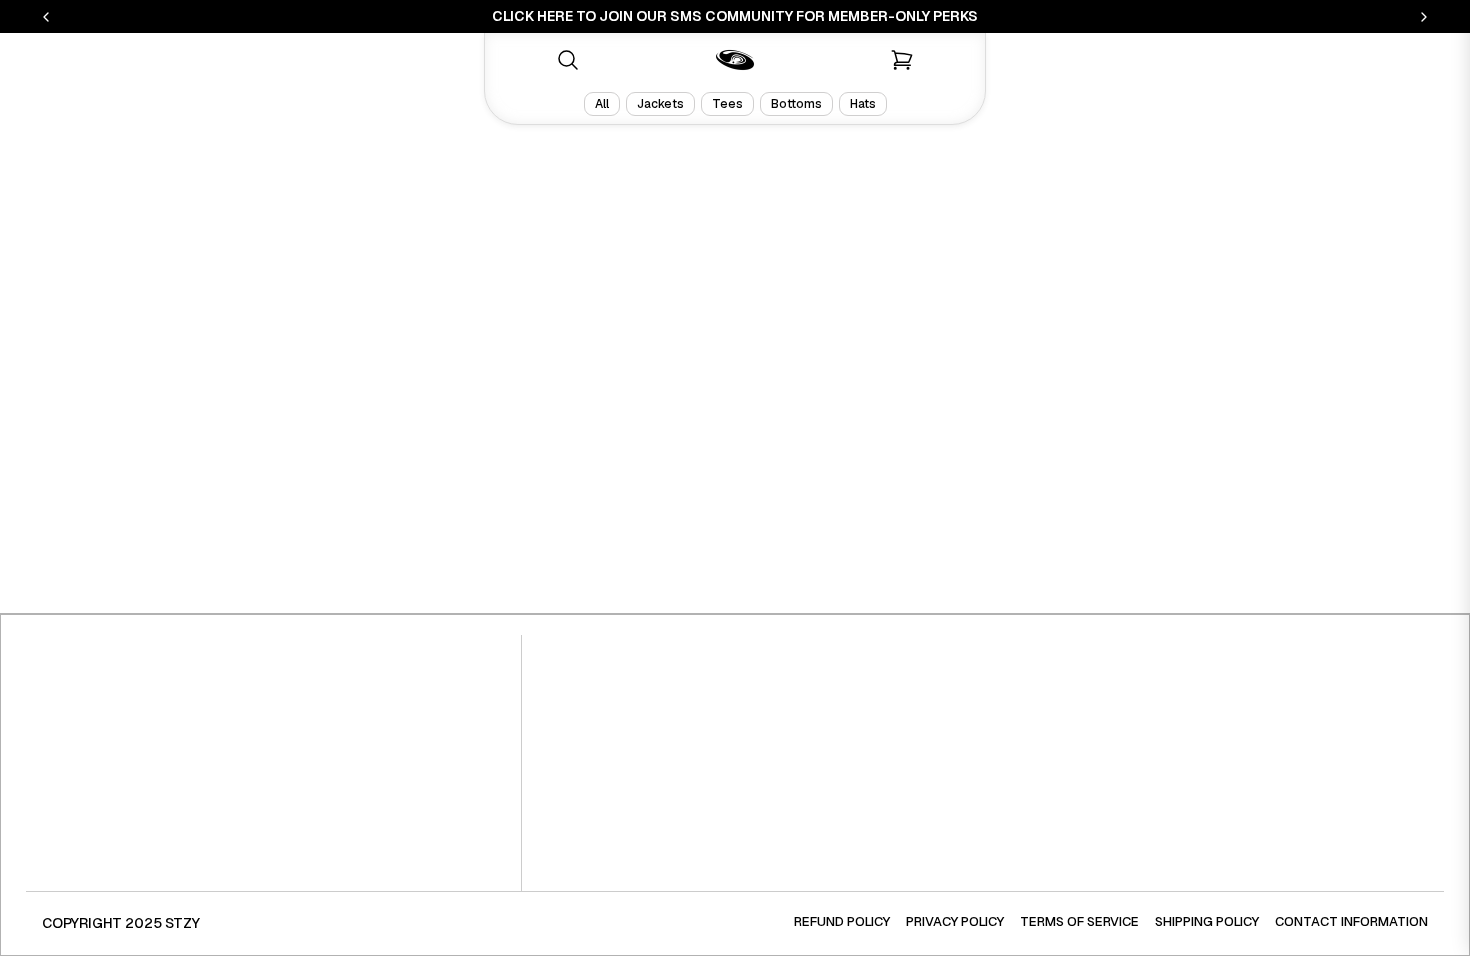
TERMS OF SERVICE (1079, 921)
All (602, 104)
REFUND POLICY (842, 921)
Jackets (660, 104)
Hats (863, 104)
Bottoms (796, 104)
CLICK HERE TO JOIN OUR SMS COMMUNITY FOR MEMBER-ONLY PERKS (735, 16)
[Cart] (902, 60)
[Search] (568, 60)
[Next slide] (1424, 17)
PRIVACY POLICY (955, 921)
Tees (727, 104)
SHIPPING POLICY (1207, 921)
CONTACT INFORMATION (1351, 921)
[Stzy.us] (735, 60)
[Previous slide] (46, 17)
